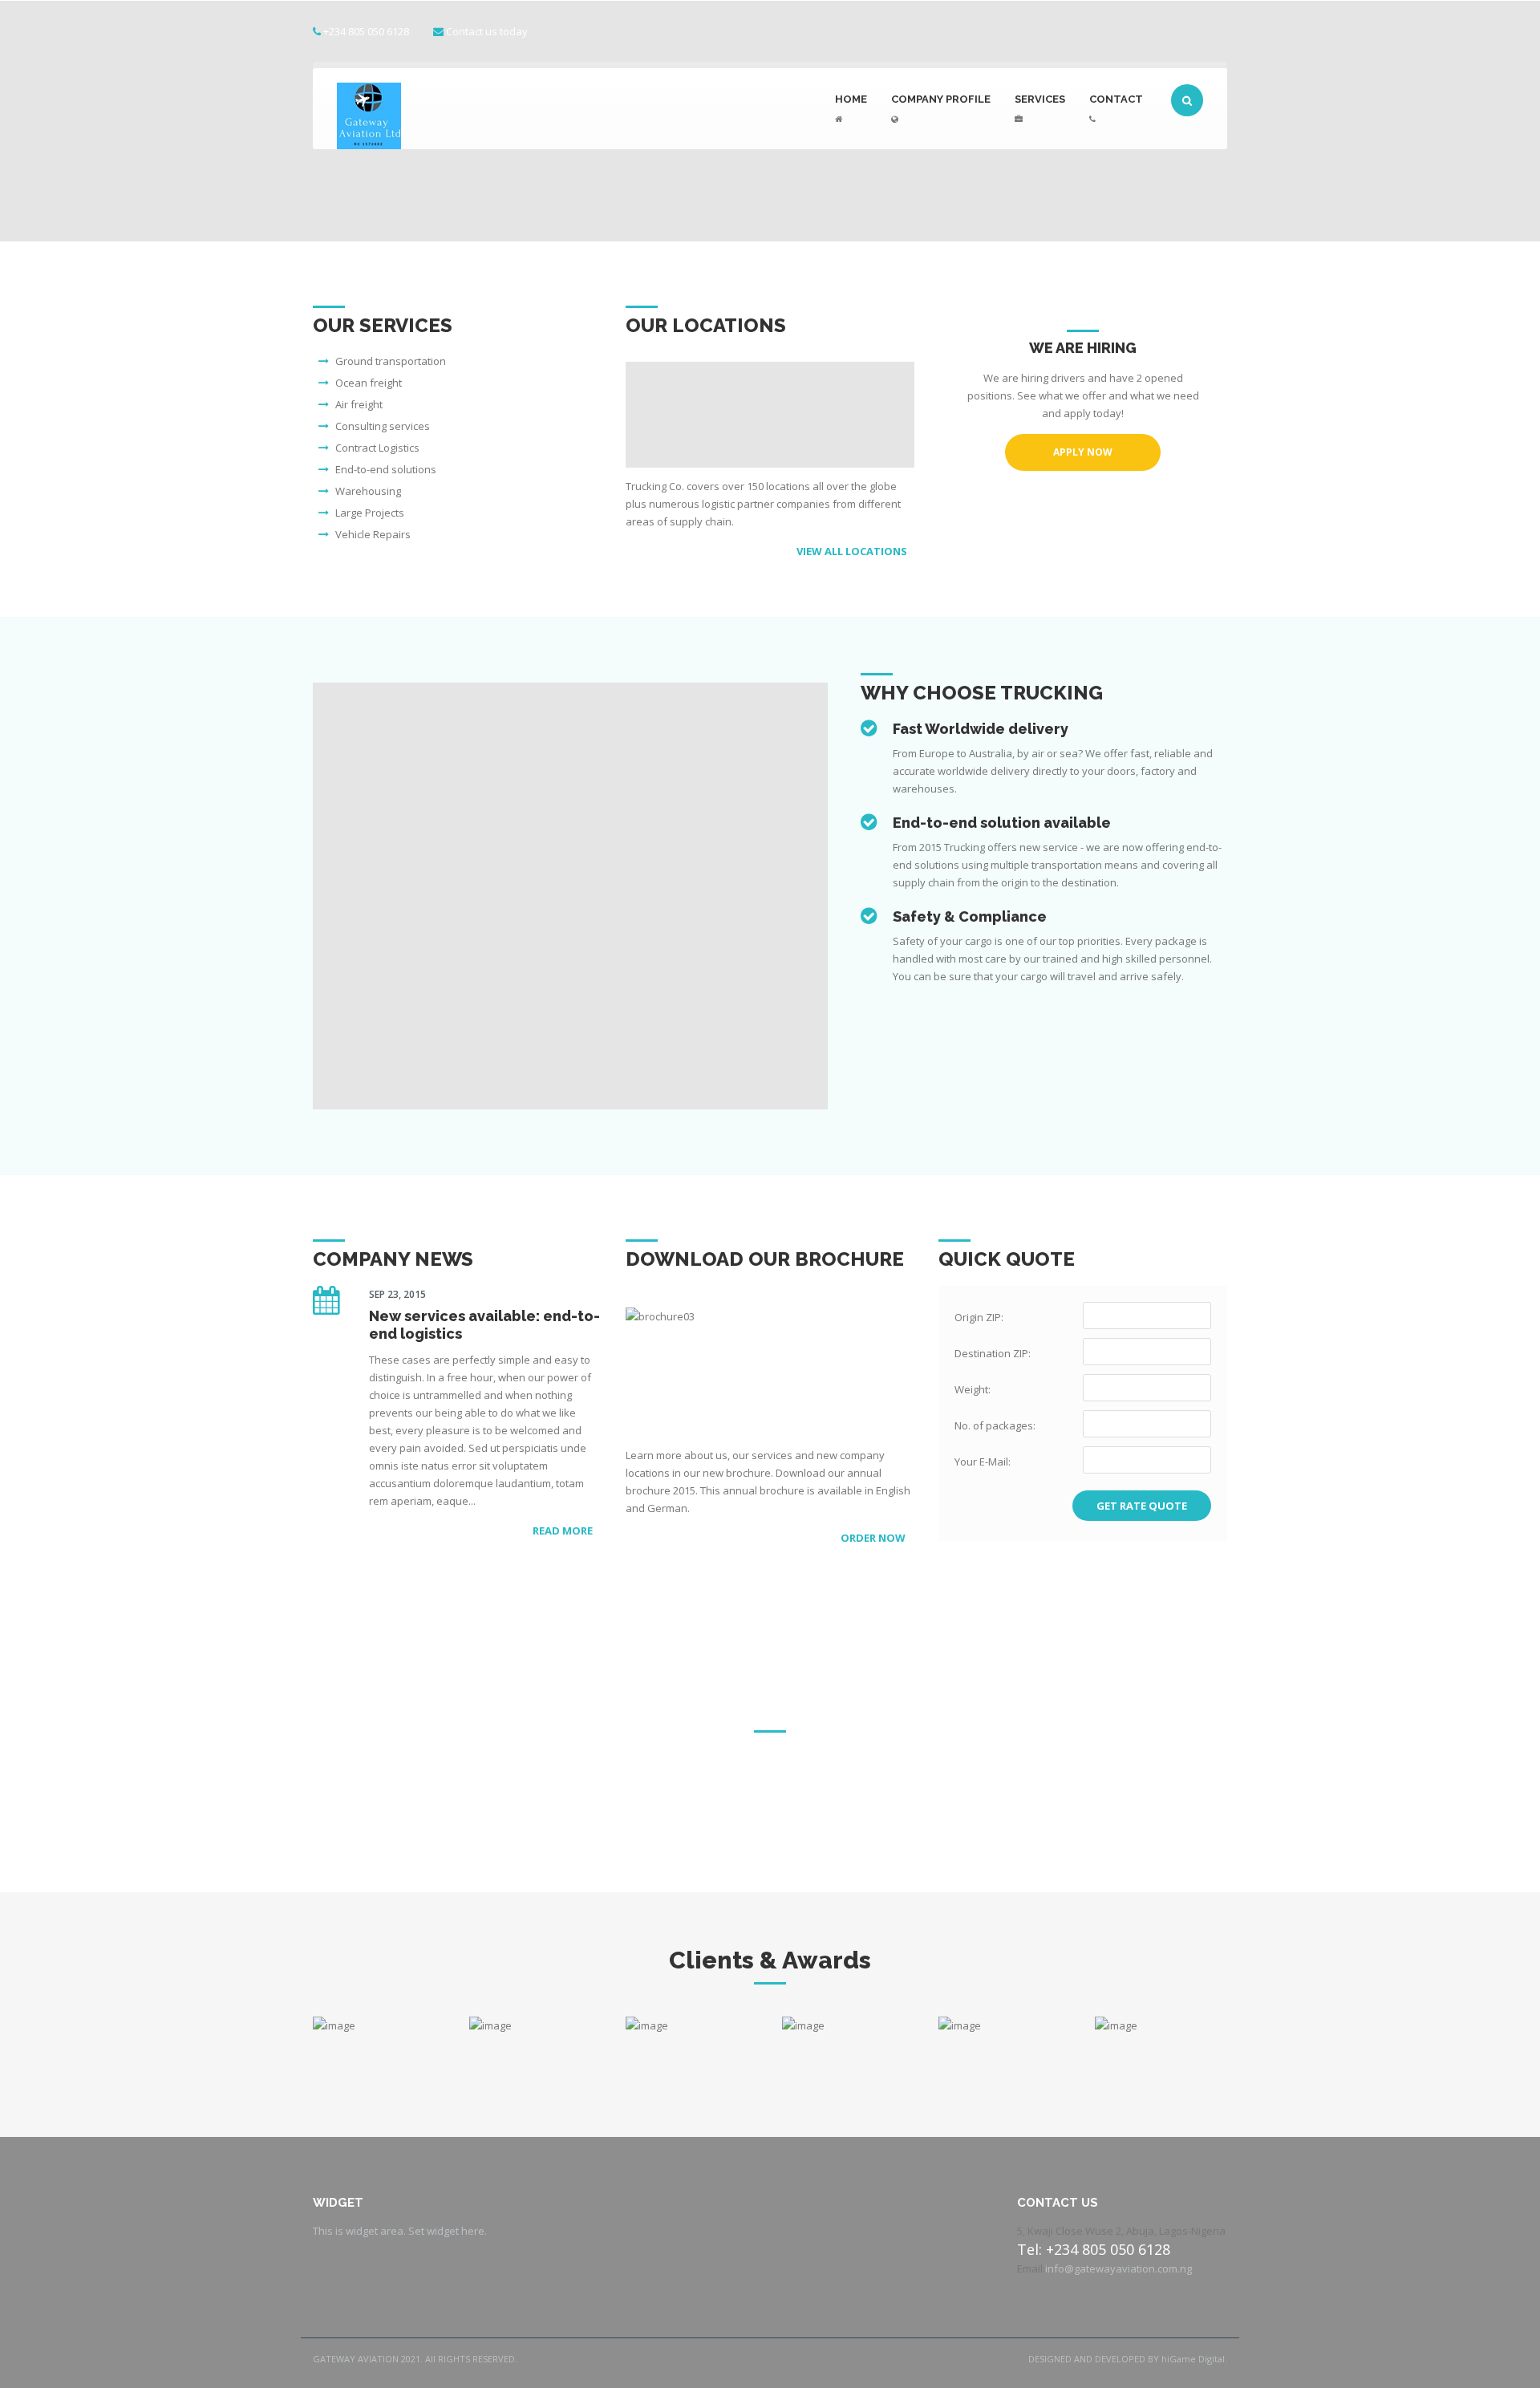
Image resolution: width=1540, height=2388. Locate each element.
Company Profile (941, 99)
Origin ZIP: (979, 1317)
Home (851, 99)
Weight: (973, 1389)
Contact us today (487, 31)
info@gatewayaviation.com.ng (1119, 2268)
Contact (1116, 99)
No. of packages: (995, 1425)
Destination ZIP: (993, 1353)
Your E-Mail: (983, 1462)
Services (1040, 99)
